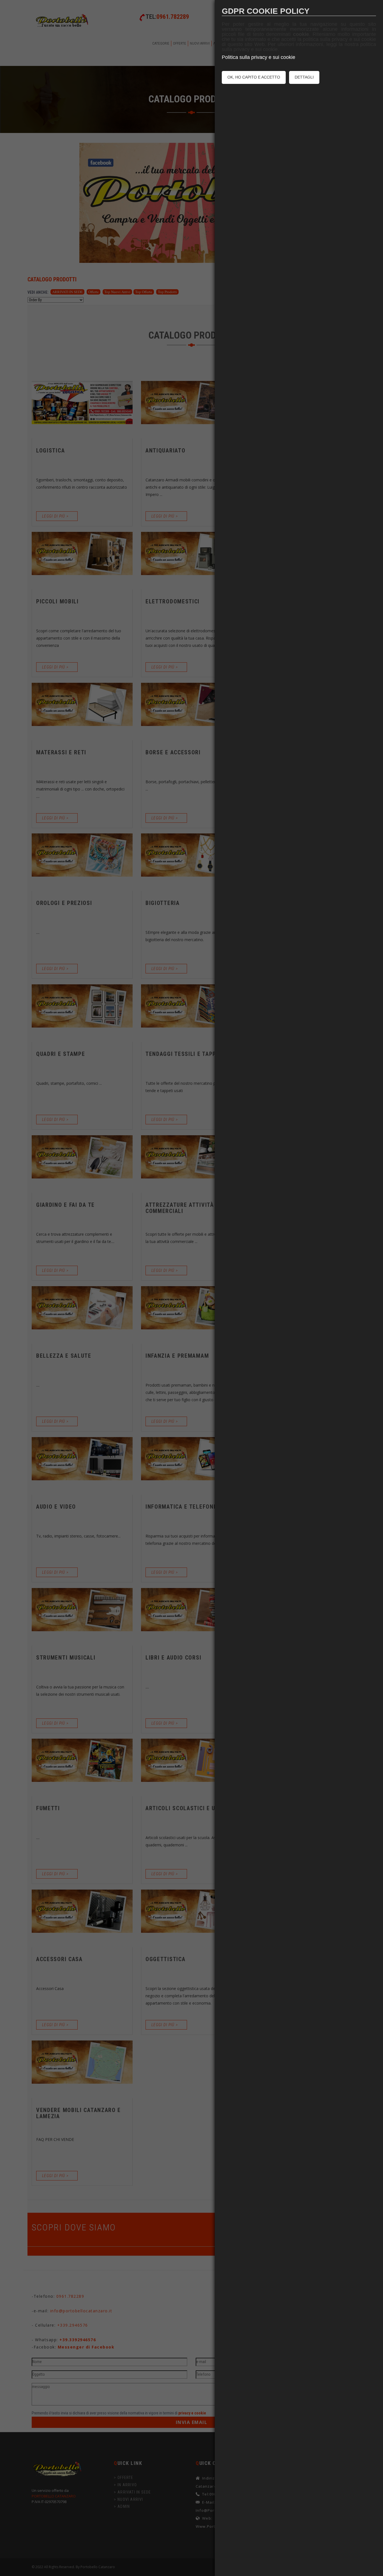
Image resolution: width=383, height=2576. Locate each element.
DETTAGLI (304, 77)
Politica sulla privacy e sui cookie (259, 57)
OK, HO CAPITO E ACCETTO (254, 77)
